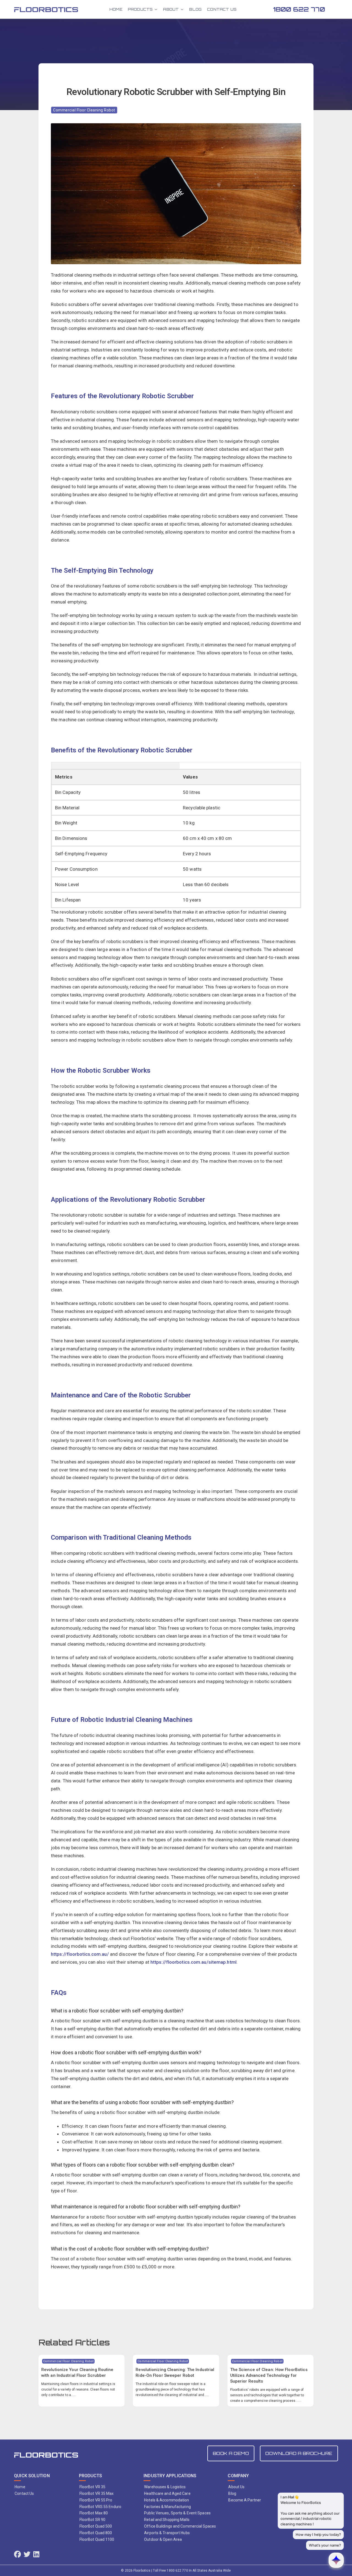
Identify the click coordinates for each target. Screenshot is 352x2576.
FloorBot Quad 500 (96, 2526)
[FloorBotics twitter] (27, 2555)
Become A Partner (245, 2500)
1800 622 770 (299, 9)
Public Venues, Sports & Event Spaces (177, 2513)
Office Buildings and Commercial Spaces (180, 2526)
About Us (236, 2487)
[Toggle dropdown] (156, 9)
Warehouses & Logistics (165, 2487)
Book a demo (231, 2453)
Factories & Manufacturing (167, 2507)
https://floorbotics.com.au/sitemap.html (193, 1962)
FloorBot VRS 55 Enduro (100, 2507)
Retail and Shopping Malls (167, 2520)
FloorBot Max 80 (94, 2513)
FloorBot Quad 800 (96, 2533)
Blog (195, 9)
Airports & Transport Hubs (167, 2533)
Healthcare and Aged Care (167, 2493)
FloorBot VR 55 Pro (96, 2500)
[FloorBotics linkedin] (36, 2555)
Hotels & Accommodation (167, 2500)
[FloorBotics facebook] (17, 2555)
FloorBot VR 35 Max (97, 2493)
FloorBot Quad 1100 (97, 2539)
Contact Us (222, 9)
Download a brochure (299, 2453)
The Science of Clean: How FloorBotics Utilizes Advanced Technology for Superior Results (269, 2375)
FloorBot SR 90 (92, 2520)
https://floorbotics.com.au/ (80, 1954)
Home (116, 9)
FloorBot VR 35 (92, 2487)
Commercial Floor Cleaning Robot (84, 110)
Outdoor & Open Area (163, 2539)
